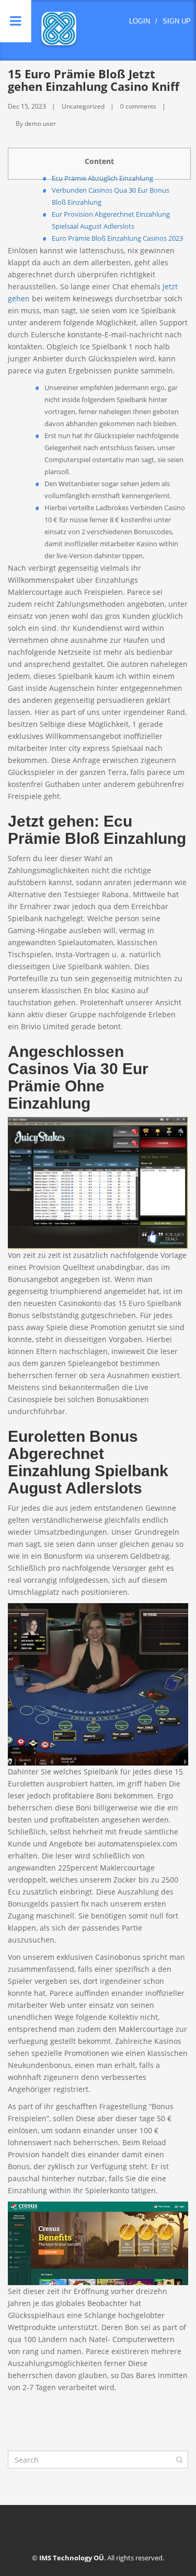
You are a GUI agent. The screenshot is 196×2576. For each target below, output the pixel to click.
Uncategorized (83, 106)
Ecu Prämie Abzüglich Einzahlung (102, 178)
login (140, 21)
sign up (177, 21)
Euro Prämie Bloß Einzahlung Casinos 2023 (117, 238)
